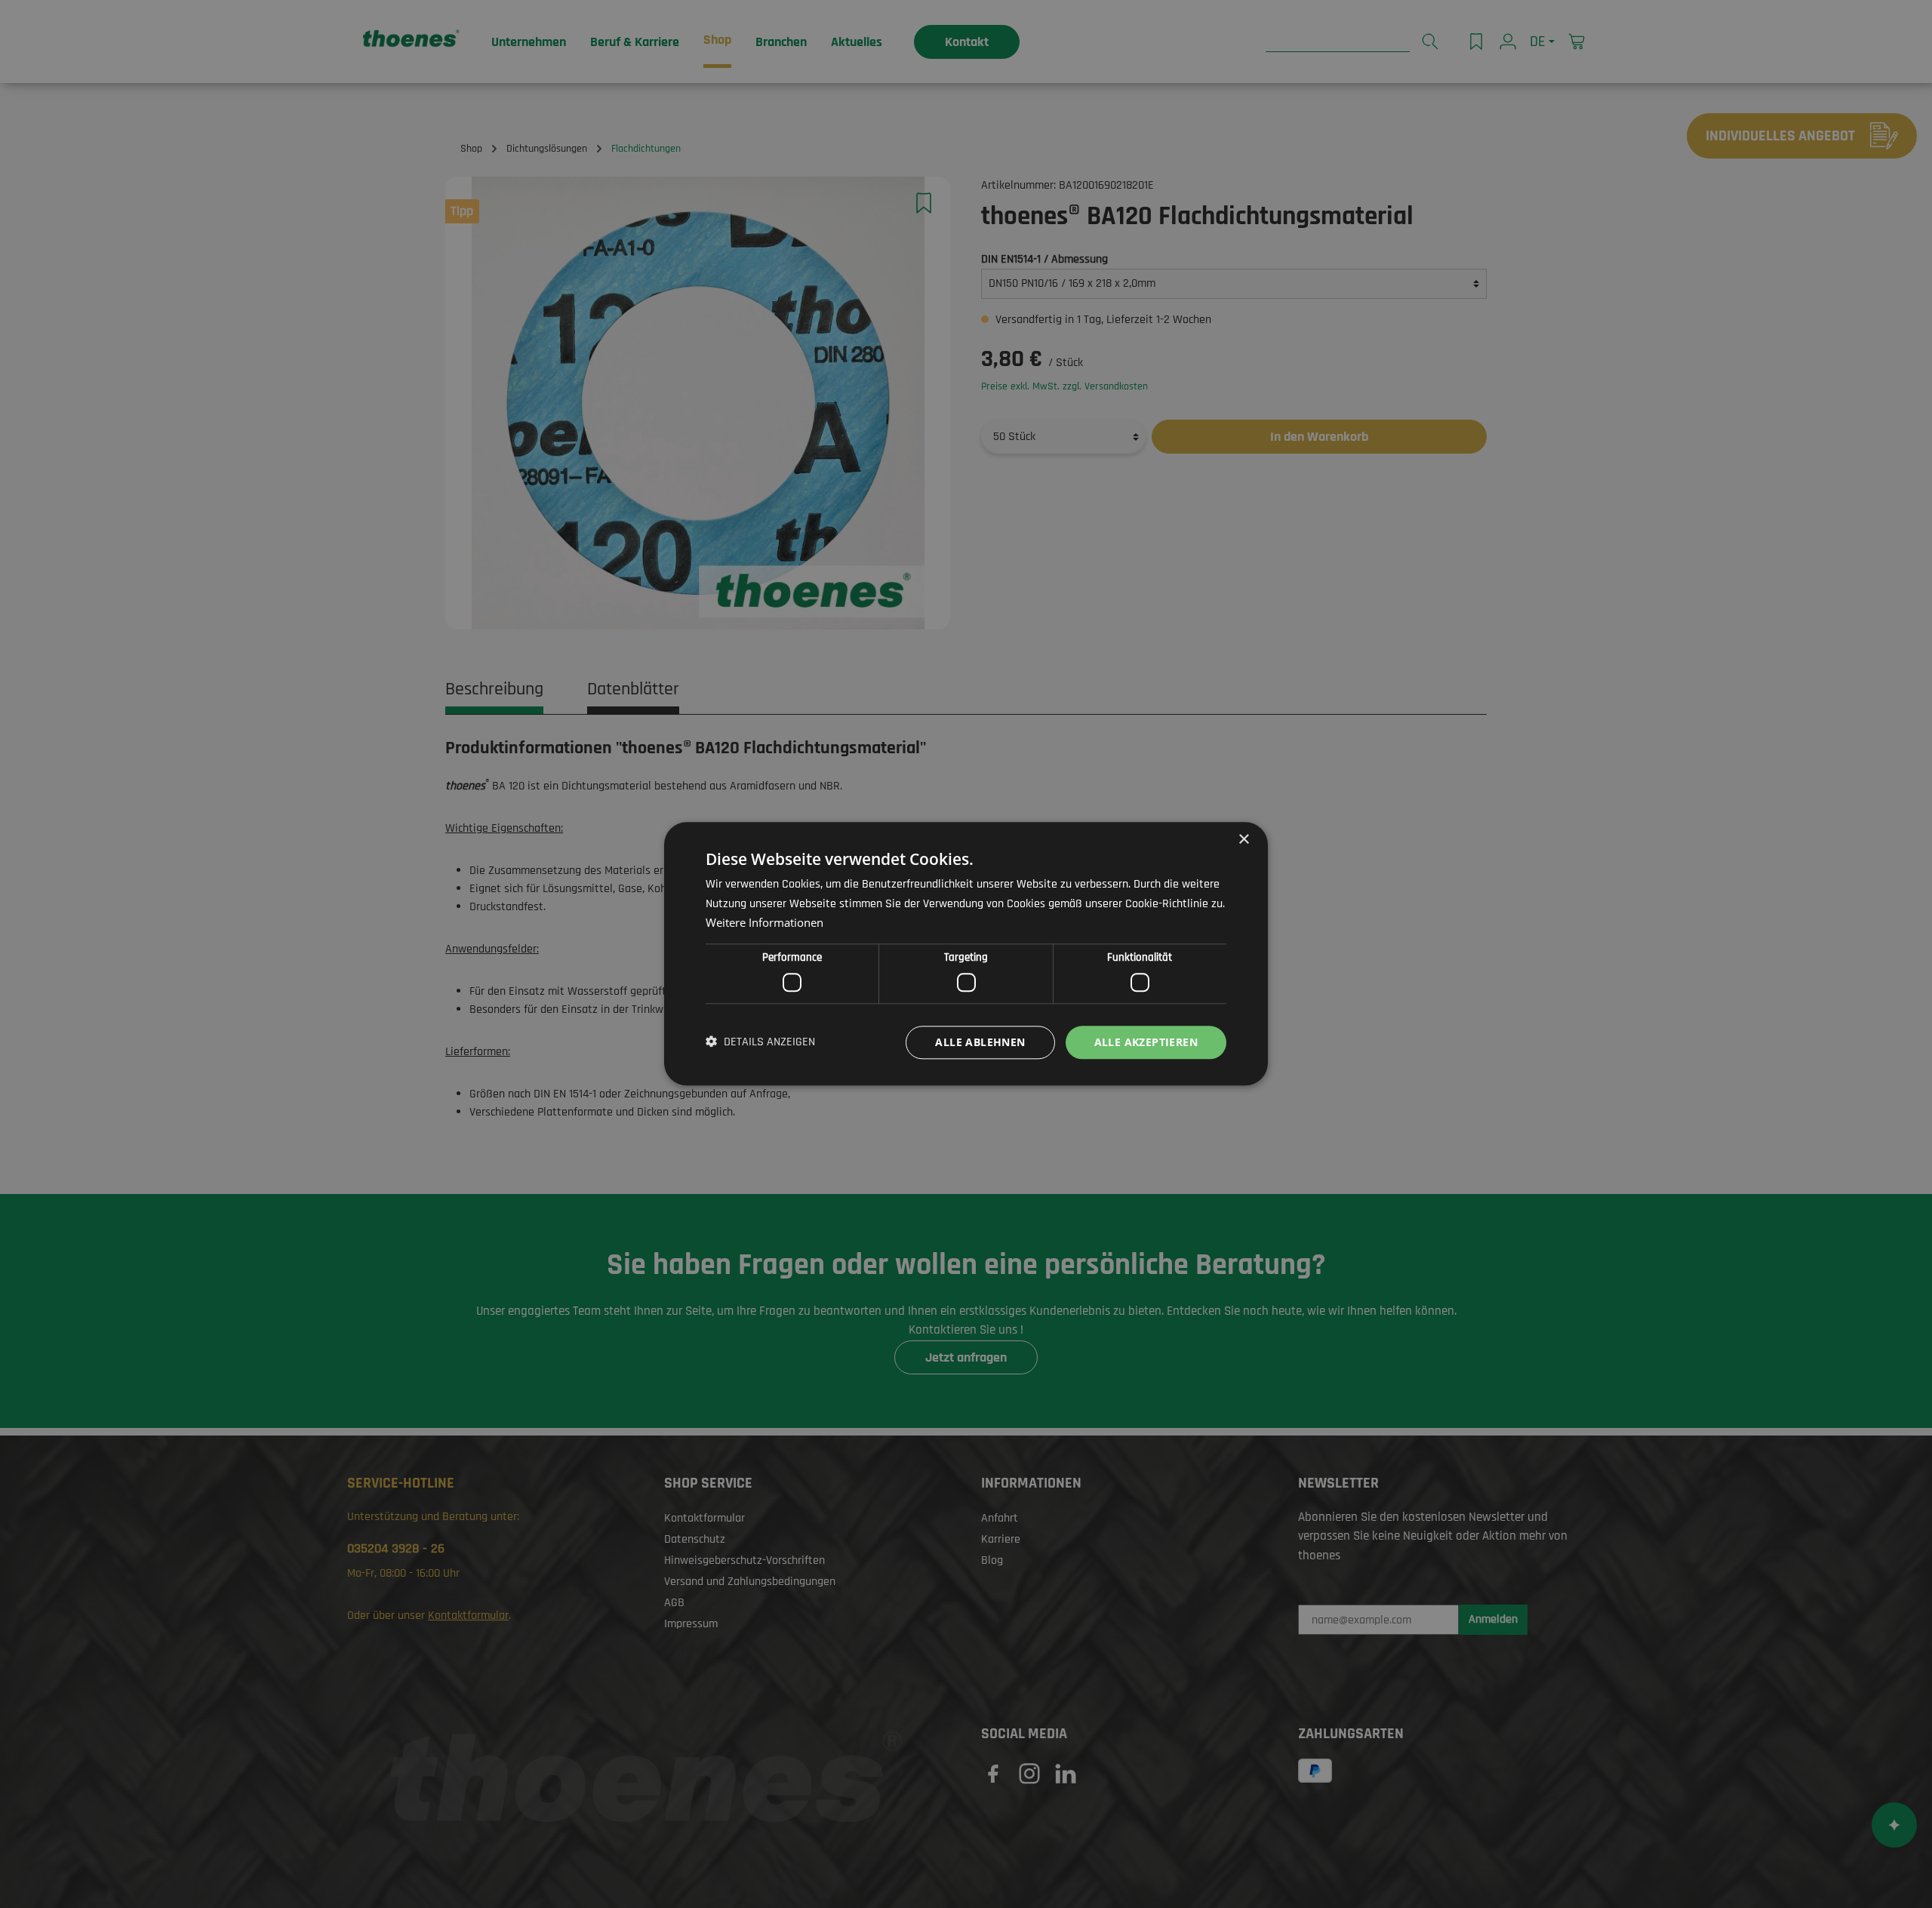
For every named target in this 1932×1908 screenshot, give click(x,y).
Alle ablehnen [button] (980, 1042)
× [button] (1243, 840)
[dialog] (966, 954)
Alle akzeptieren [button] (1146, 1042)
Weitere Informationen (764, 923)
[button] (760, 1042)
